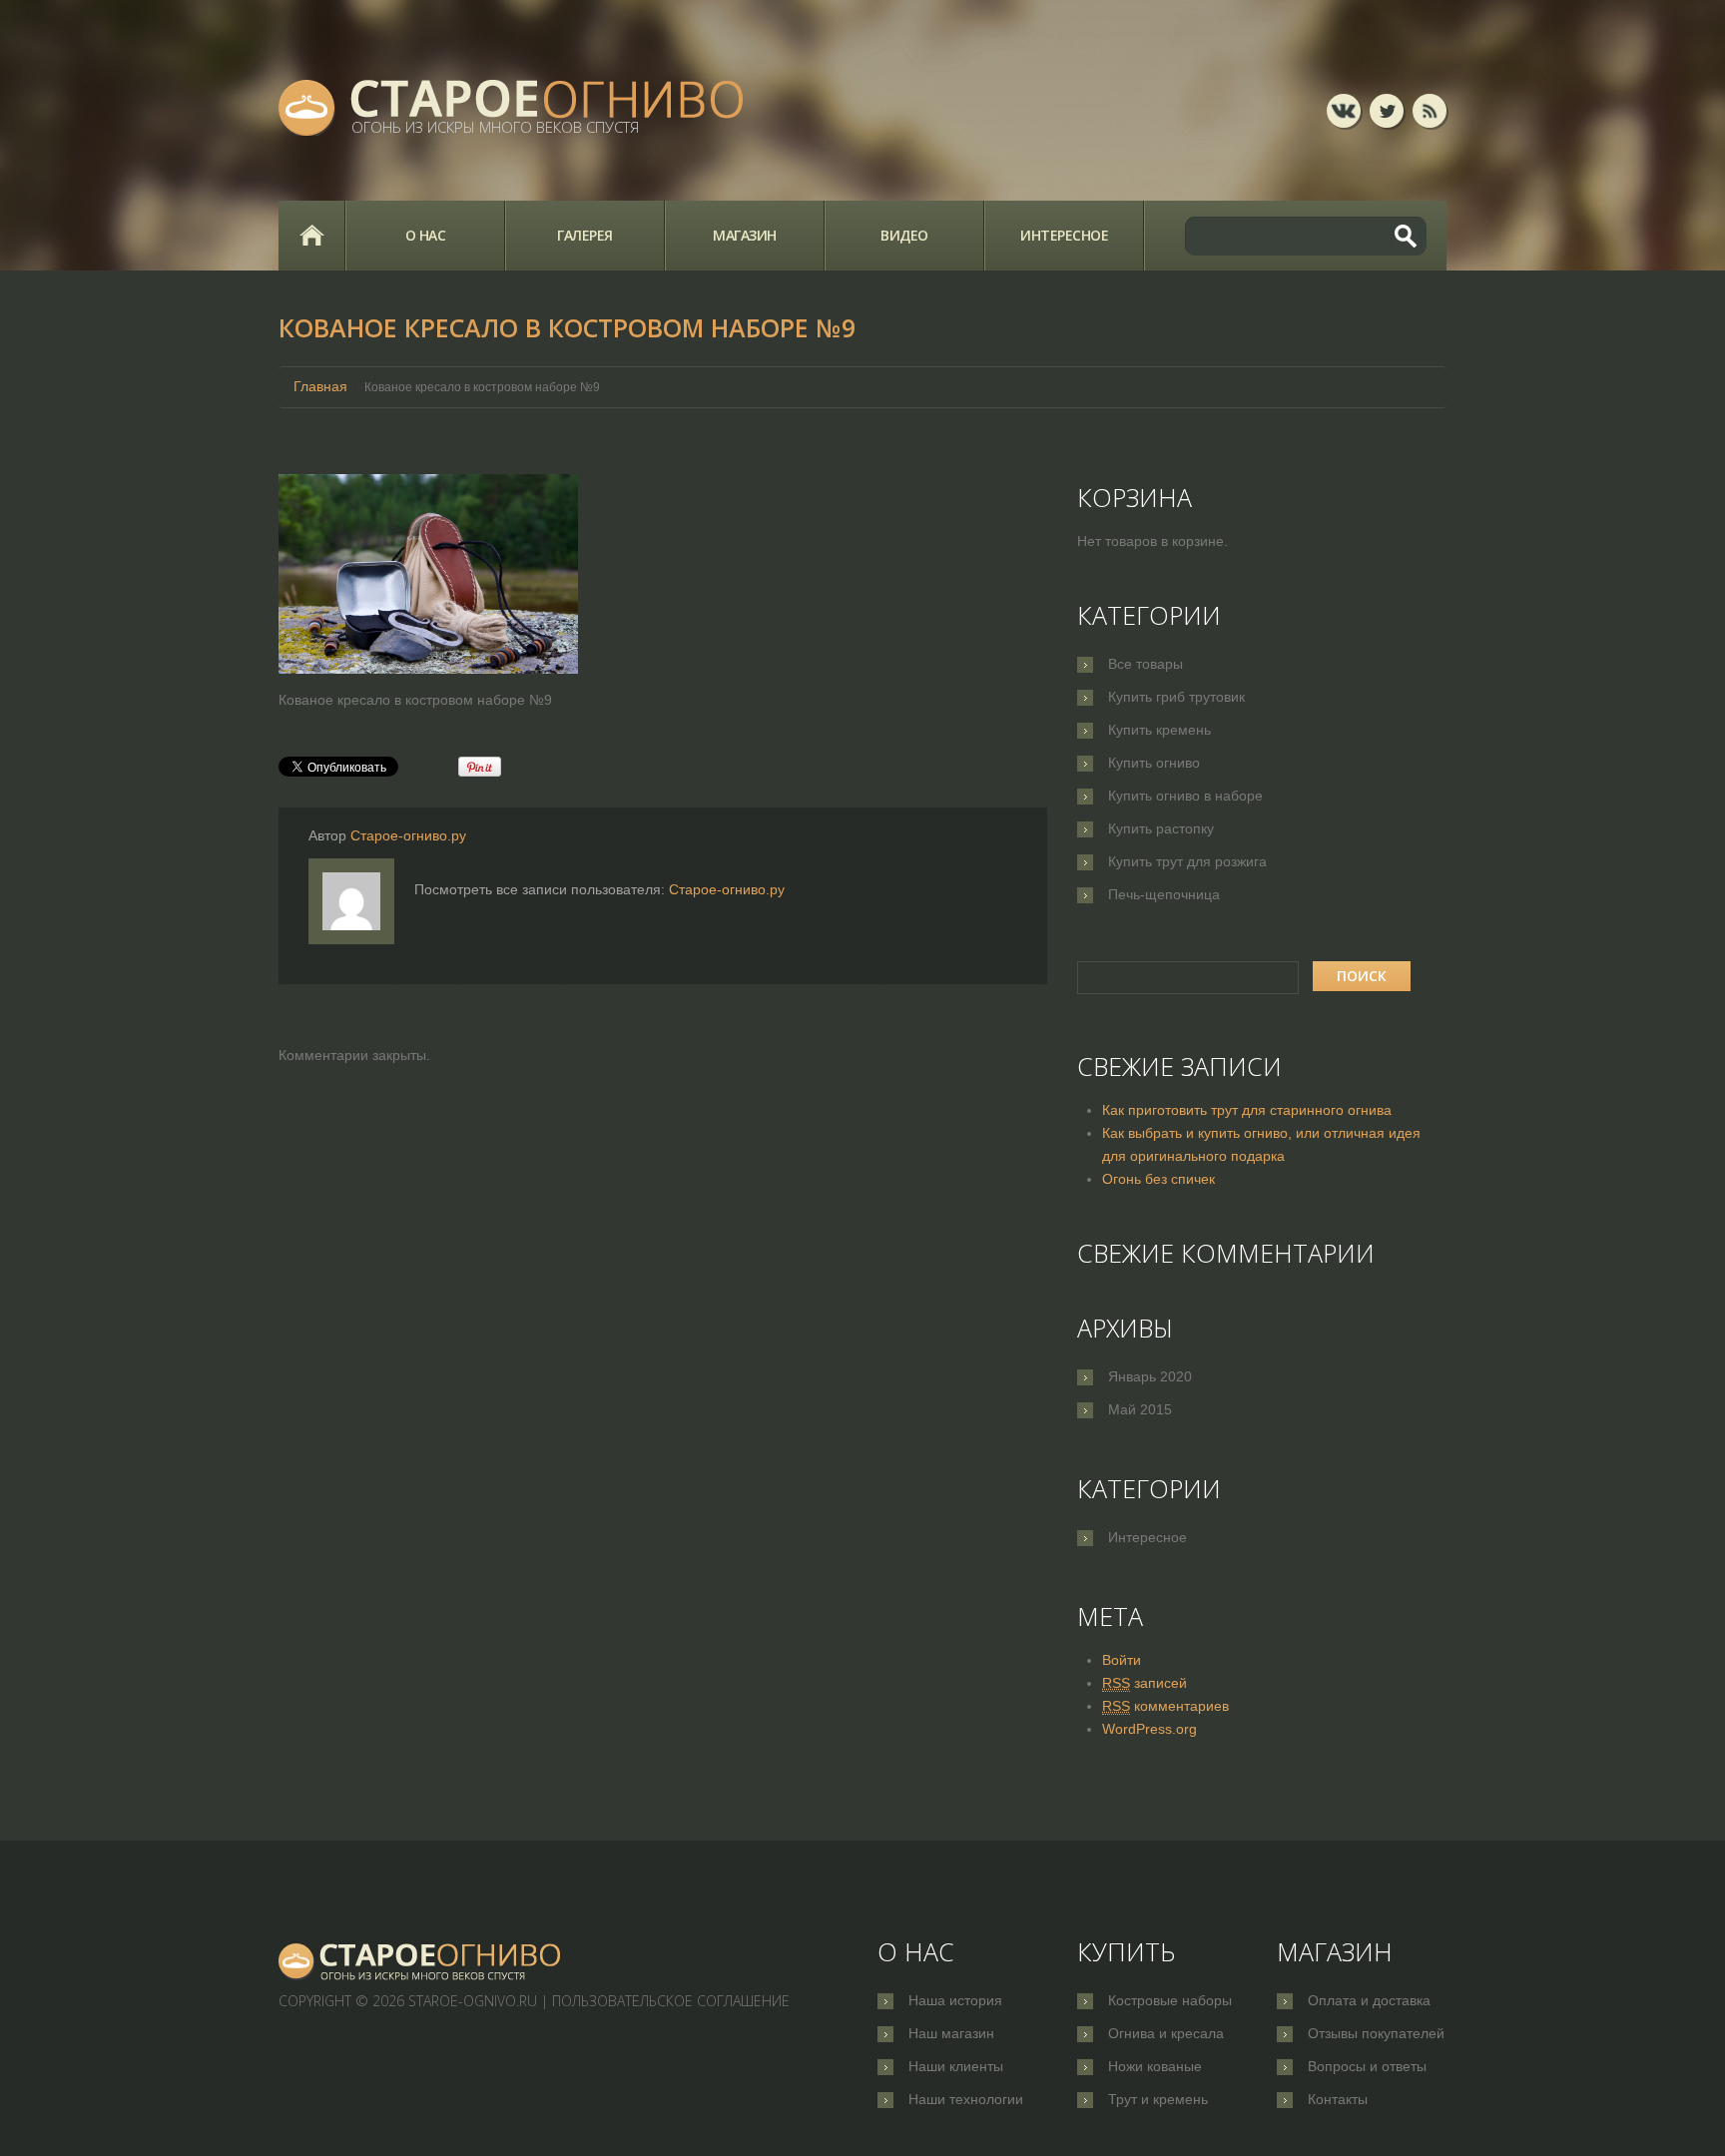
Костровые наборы (1170, 2000)
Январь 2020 (1150, 1376)
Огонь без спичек (1158, 1179)
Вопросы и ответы (1367, 2066)
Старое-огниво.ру (408, 835)
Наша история (955, 2000)
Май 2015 (1140, 1409)
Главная (311, 236)
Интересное (1064, 235)
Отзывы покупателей (1376, 2033)
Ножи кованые (1155, 2066)
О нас (426, 235)
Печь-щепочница (1164, 894)
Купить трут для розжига (1187, 861)
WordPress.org (1150, 1729)
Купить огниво (1154, 763)
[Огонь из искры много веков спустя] (420, 1961)
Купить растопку (1161, 828)
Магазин (745, 235)
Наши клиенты (956, 2066)
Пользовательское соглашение (671, 2001)
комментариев (1165, 1706)
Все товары (1146, 664)
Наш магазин (951, 2033)
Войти (1122, 1660)
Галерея (585, 235)
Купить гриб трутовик (1176, 697)
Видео (904, 235)
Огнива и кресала (1166, 2033)
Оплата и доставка (1369, 2000)
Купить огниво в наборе (1185, 796)
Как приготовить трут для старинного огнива (1247, 1110)
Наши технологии (966, 2099)
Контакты (1338, 2099)
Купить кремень (1159, 730)
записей (1145, 1683)
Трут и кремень (1158, 2099)
